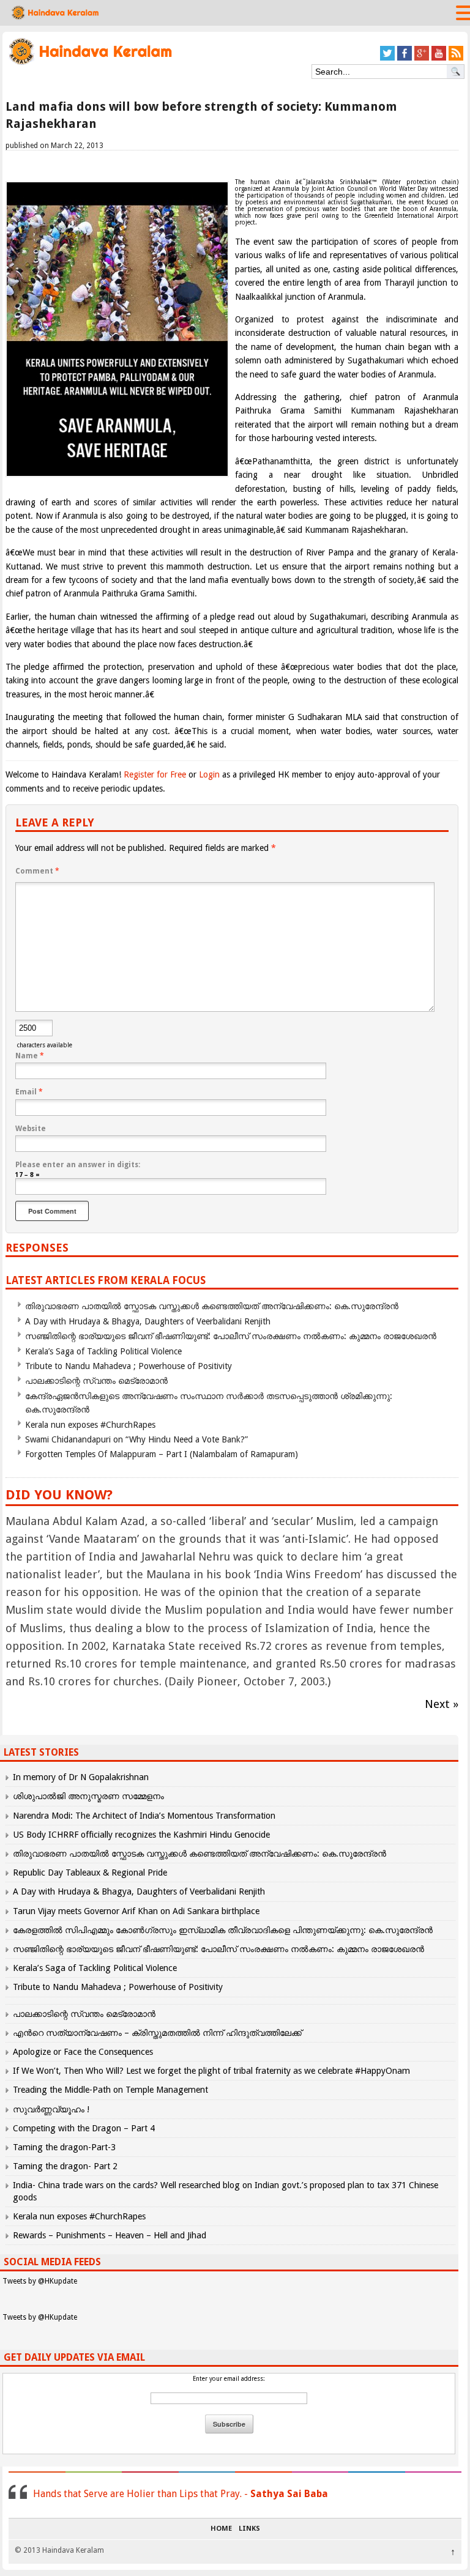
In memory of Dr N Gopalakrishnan (81, 1777)
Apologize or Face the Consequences (83, 2052)
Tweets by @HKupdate (40, 2281)
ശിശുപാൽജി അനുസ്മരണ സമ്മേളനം (88, 1796)
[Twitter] (387, 58)
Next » (442, 1704)
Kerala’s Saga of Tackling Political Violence (103, 1351)
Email (29, 1092)
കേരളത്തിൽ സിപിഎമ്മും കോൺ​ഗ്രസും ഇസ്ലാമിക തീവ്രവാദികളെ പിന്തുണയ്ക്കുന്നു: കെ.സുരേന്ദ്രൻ (224, 1930)
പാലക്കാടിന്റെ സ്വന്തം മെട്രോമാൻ (96, 1381)
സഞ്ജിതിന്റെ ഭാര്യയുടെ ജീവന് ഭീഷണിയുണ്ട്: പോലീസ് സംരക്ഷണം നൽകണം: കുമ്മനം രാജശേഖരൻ (231, 1336)
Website (31, 1129)
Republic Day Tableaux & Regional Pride (90, 1873)
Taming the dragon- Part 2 (65, 2166)
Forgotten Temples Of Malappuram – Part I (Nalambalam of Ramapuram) (162, 1454)
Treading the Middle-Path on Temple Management (110, 2090)
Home (221, 2529)
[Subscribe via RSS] (456, 58)
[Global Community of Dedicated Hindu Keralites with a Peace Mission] (90, 63)
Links (249, 2529)
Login (209, 774)
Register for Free (155, 774)
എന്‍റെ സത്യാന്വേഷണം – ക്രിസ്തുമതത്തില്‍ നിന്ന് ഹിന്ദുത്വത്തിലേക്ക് (157, 2033)
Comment (37, 871)
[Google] (422, 58)
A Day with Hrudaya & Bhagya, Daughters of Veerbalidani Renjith (148, 1321)
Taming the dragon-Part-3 (64, 2147)
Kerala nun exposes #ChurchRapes (90, 1425)
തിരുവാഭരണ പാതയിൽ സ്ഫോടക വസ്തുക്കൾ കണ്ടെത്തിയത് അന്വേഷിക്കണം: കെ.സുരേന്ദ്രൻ (212, 1306)
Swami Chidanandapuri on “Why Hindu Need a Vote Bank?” (136, 1439)
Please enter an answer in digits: (78, 1165)
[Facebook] (405, 58)
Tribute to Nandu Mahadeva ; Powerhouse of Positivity (129, 1366)
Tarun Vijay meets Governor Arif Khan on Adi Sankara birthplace (136, 1911)
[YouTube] (439, 58)
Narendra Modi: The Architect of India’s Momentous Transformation (144, 1816)
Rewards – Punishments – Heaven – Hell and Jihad (110, 2235)
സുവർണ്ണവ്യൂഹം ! (51, 2109)
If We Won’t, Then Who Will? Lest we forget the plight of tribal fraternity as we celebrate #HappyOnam (211, 2071)
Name (30, 1056)
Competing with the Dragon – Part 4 (84, 2128)
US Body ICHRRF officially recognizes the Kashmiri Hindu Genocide (141, 1835)
